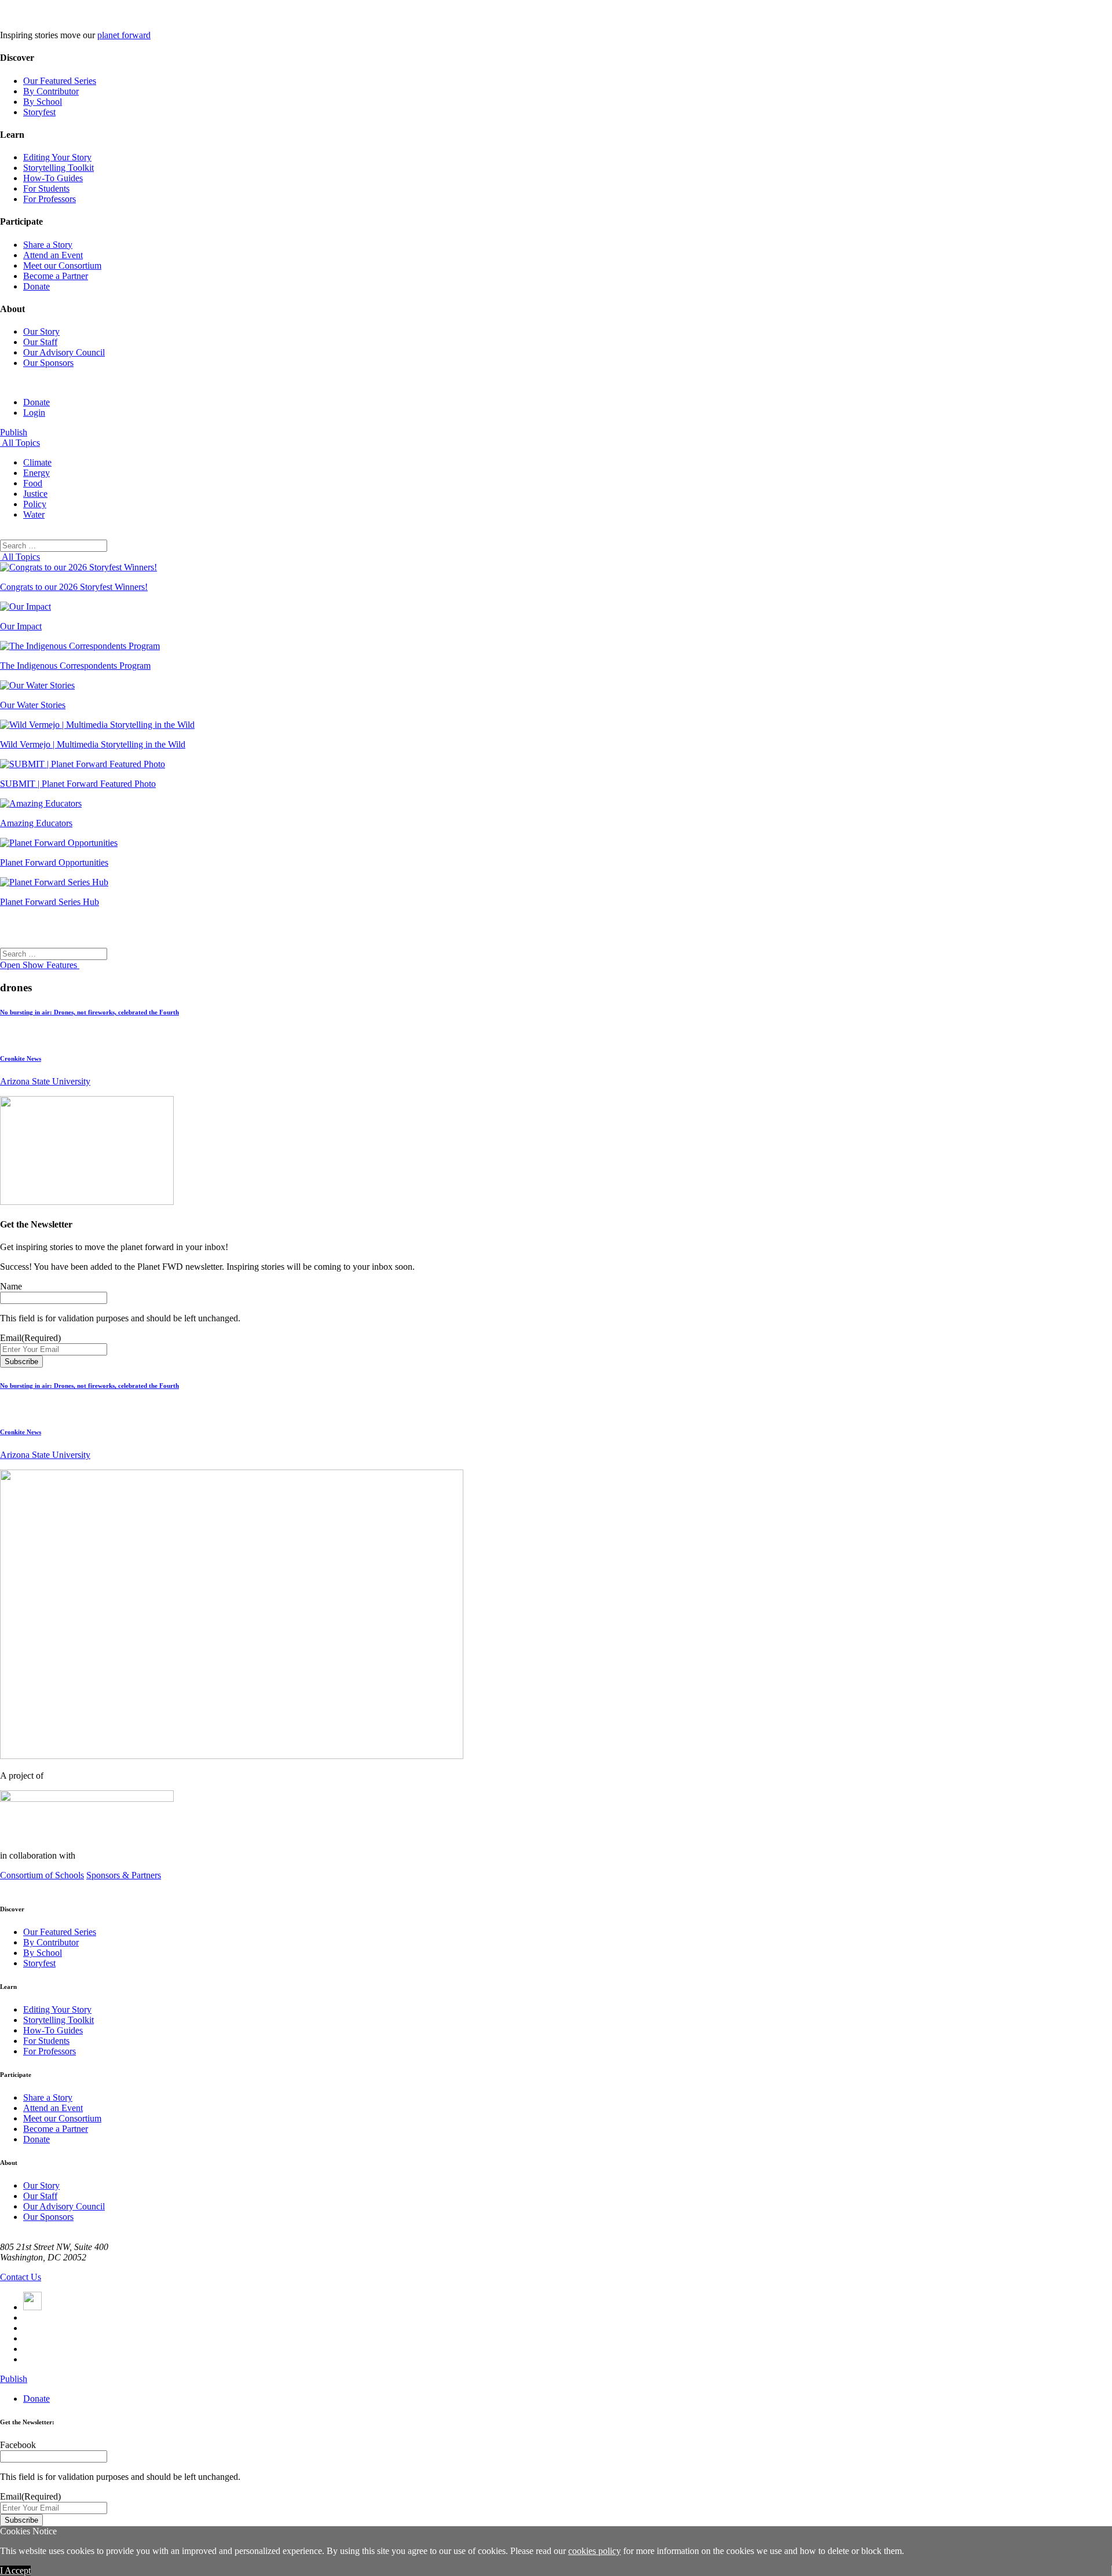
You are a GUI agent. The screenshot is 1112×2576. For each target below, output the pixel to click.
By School (43, 102)
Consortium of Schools (42, 1875)
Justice (35, 494)
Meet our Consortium (62, 265)
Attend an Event (53, 255)
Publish (14, 432)
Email (30, 1338)
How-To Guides (53, 178)
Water (34, 514)
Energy (36, 473)
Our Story (41, 331)
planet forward (124, 35)
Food (33, 483)
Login (34, 413)
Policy (35, 504)
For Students (46, 188)
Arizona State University (45, 1081)
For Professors (50, 199)
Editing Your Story (57, 157)
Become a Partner (56, 276)
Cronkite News (21, 1058)
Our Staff (40, 342)
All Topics (20, 443)
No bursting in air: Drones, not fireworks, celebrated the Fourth (89, 1012)
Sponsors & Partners (124, 1875)
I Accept (15, 2570)
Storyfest (39, 112)
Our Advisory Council (64, 352)
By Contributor (51, 91)
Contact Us (21, 2277)
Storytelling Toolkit (58, 168)
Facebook (18, 2445)
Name (11, 1286)
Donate (36, 286)
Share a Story (48, 245)
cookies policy (595, 2551)
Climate (37, 462)
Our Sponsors (48, 363)
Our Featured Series (60, 81)
